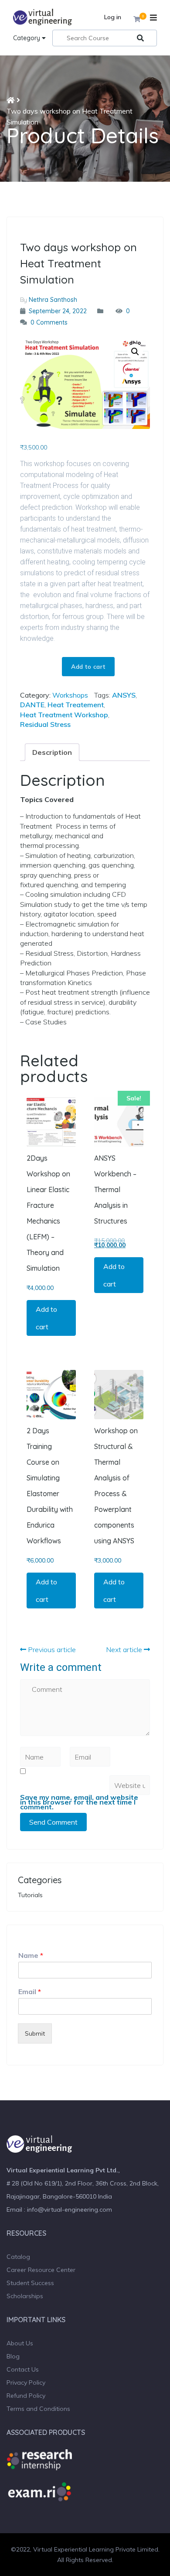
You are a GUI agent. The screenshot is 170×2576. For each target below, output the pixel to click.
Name (31, 1955)
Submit (35, 2033)
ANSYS (124, 695)
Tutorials (30, 1895)
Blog (13, 2356)
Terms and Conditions (38, 2409)
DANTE (32, 705)
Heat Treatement (76, 705)
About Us (20, 2343)
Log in (113, 17)
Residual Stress (45, 724)
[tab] (52, 752)
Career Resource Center (41, 2270)
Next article (125, 1649)
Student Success (30, 2283)
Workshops (70, 695)
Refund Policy (26, 2396)
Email (30, 1992)
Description (52, 752)
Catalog (18, 2257)
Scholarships (25, 2296)
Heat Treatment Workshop (64, 715)
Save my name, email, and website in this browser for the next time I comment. (79, 1802)
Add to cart (88, 667)
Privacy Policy (26, 2382)
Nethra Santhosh (53, 300)
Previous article (51, 1649)
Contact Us (23, 2369)
